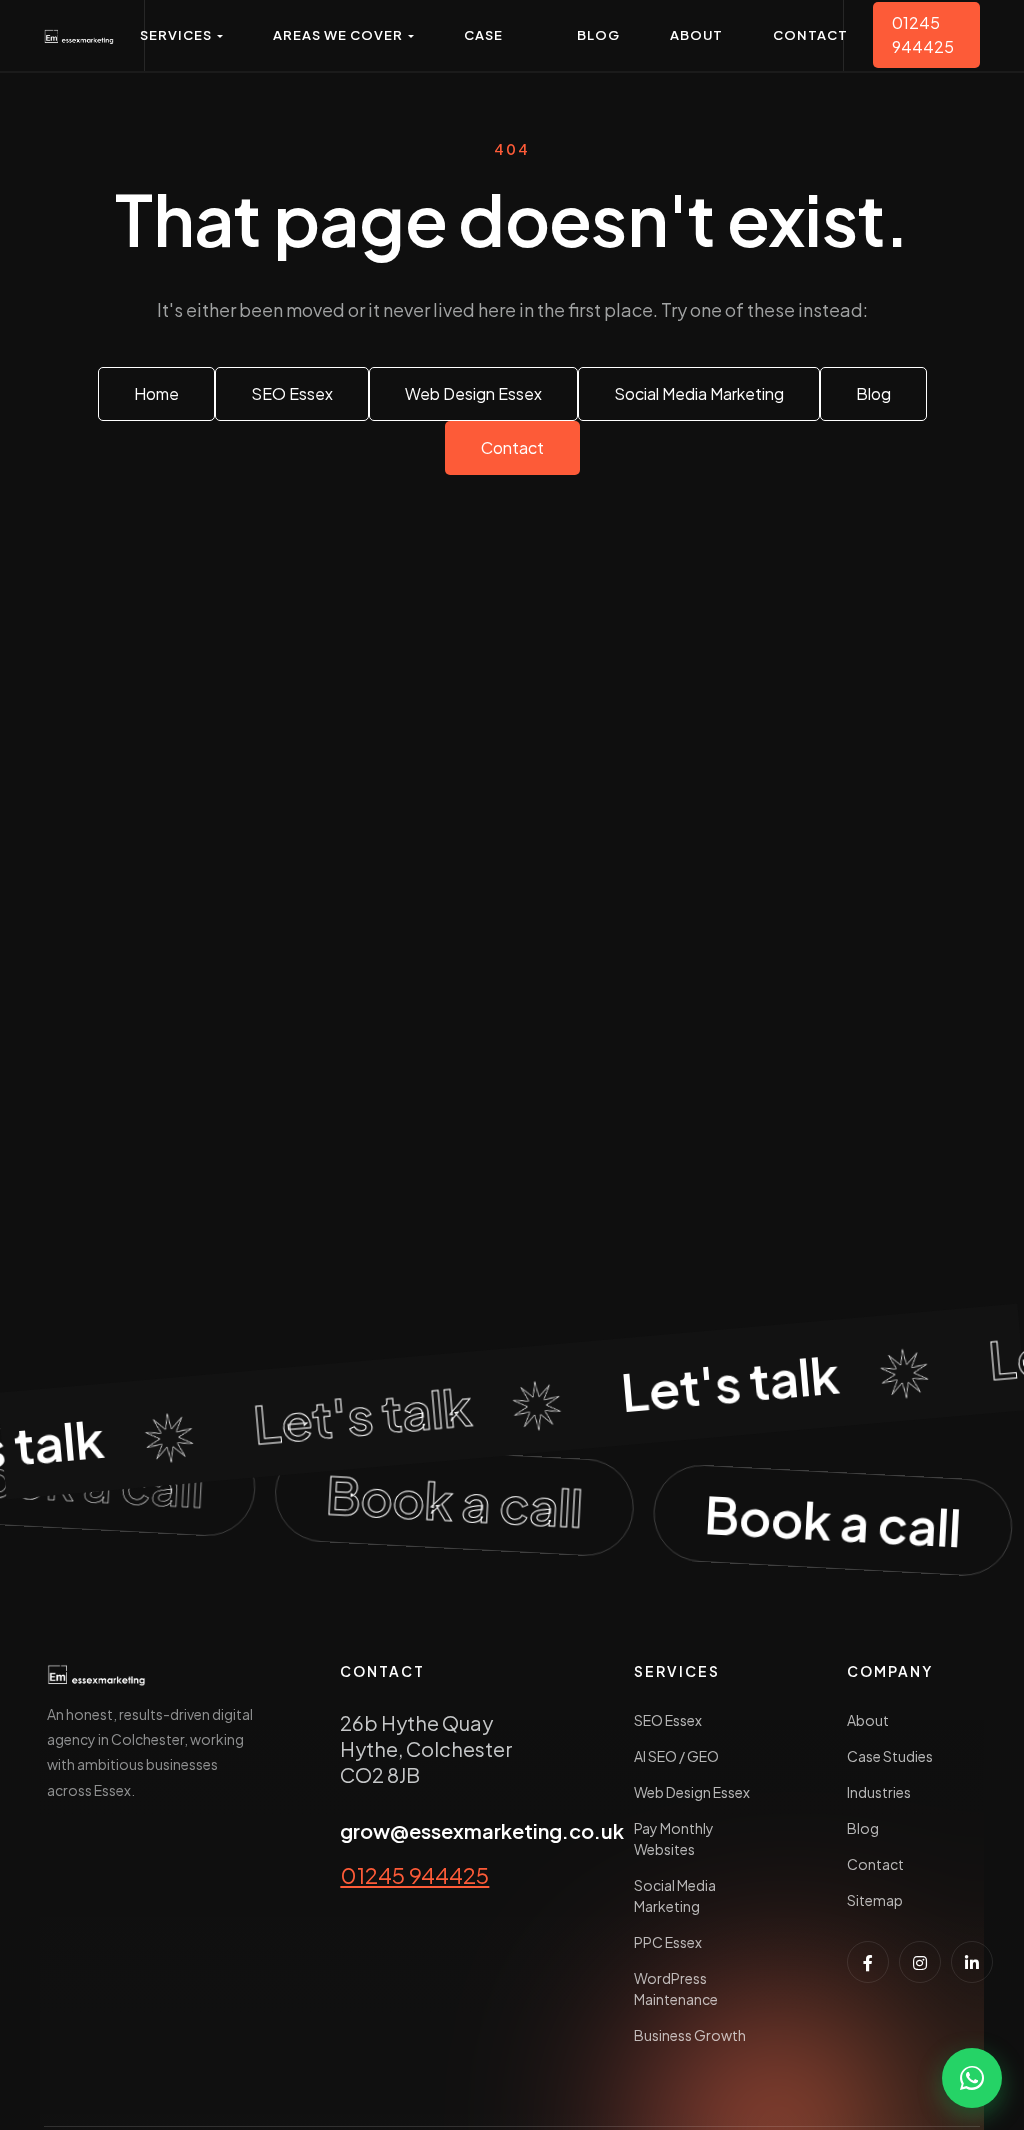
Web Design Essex (692, 1792)
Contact (875, 1864)
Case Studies (890, 1756)
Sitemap (875, 1900)
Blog (863, 1828)
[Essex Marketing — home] (79, 35)
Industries (879, 1792)
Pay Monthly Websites (674, 1838)
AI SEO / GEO (676, 1756)
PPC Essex (668, 1942)
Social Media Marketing (675, 1895)
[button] (181, 35)
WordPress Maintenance (676, 1988)
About (868, 1720)
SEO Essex (668, 1720)
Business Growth (690, 2035)
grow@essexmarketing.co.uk (482, 1830)
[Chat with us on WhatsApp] (972, 2078)
